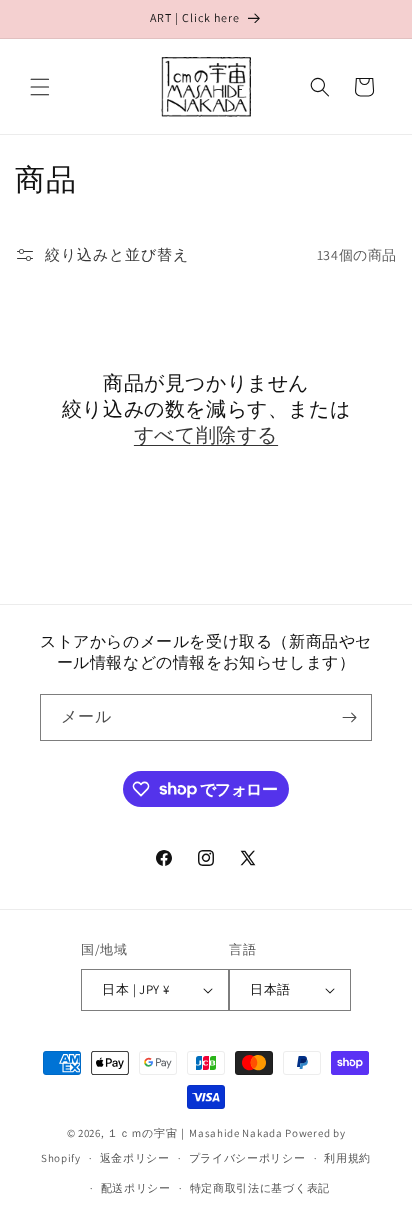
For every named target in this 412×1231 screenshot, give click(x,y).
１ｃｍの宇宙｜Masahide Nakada (194, 1133)
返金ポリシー (135, 1158)
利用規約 (347, 1158)
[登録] (349, 717)
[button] (40, 87)
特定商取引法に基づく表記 (260, 1188)
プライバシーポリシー (247, 1158)
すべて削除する (206, 435)
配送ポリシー (136, 1188)
